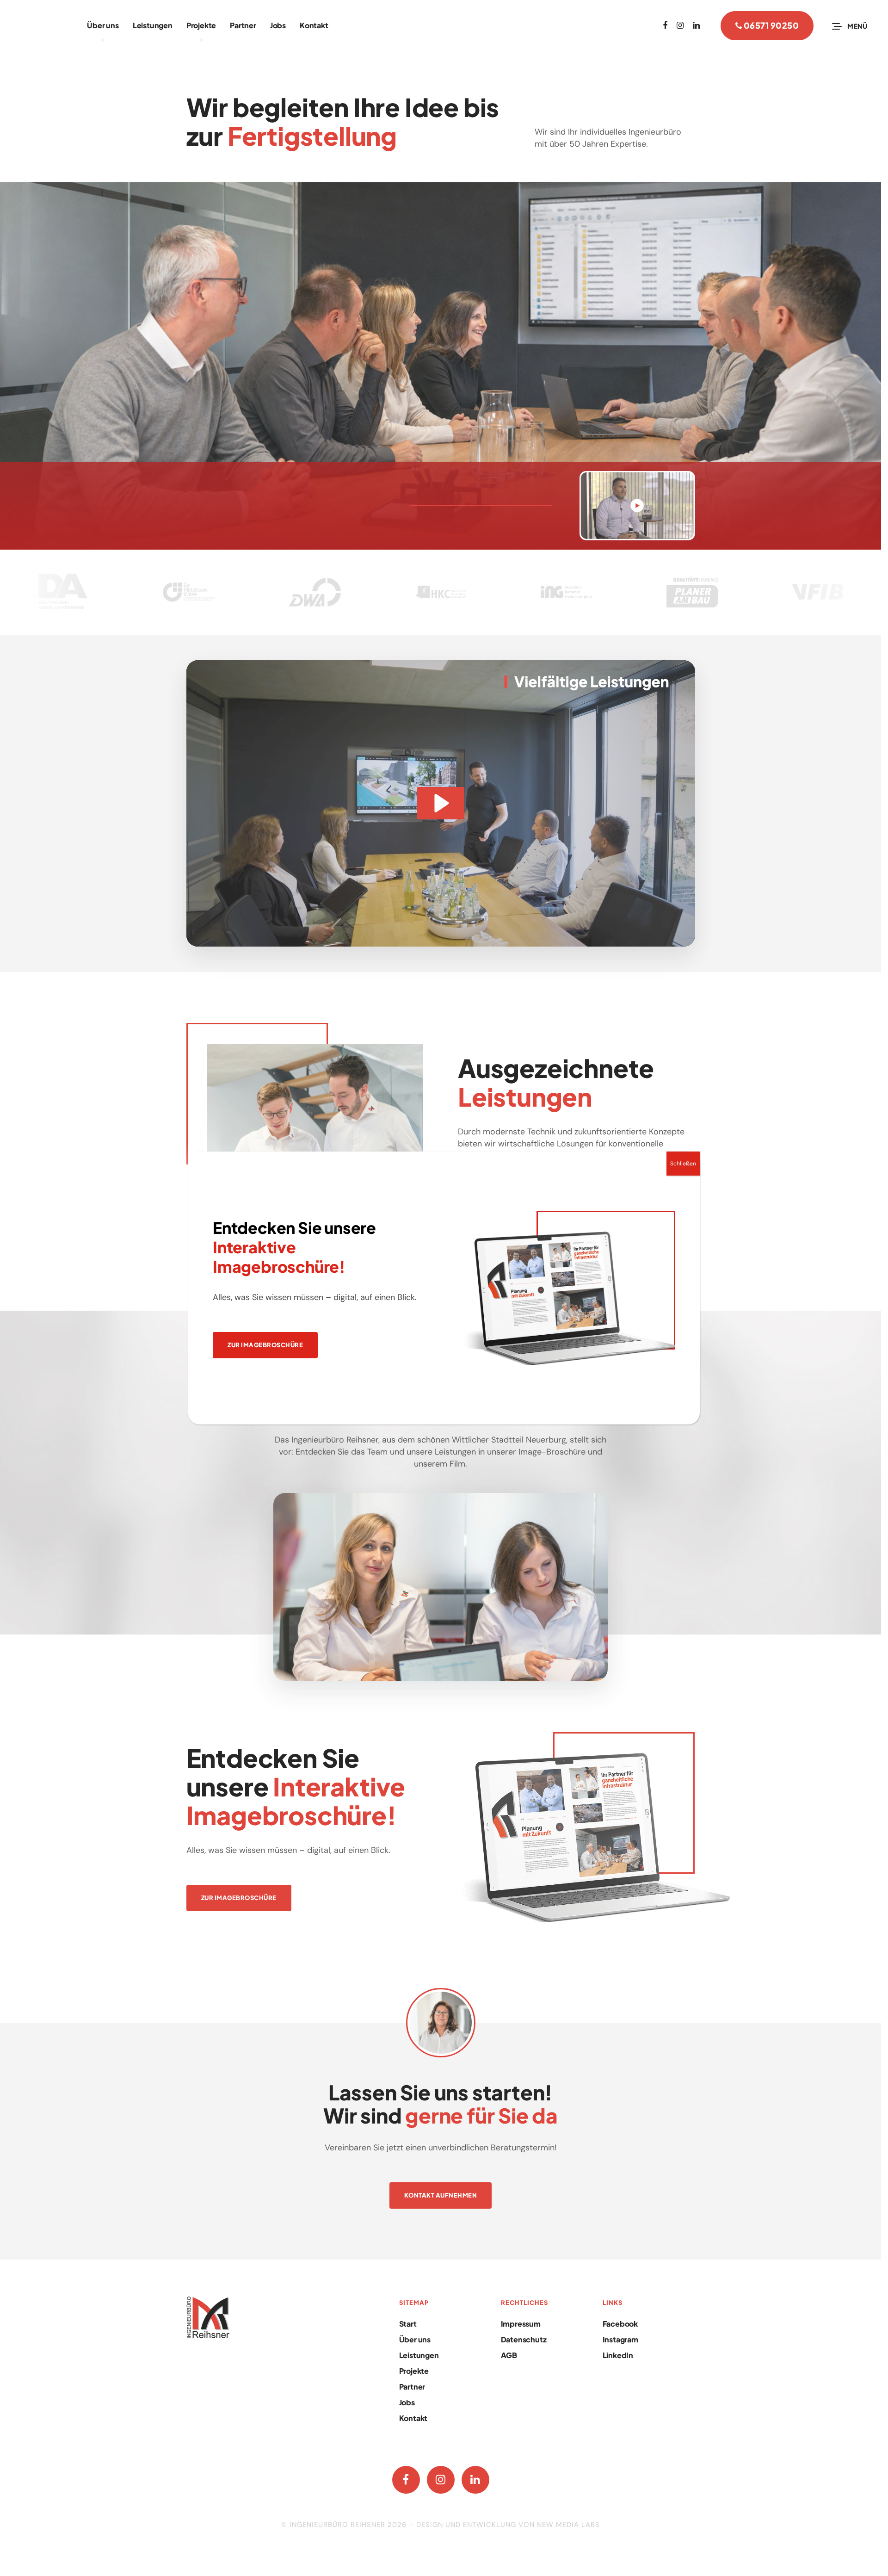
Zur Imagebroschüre (265, 1345)
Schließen (683, 1164)
